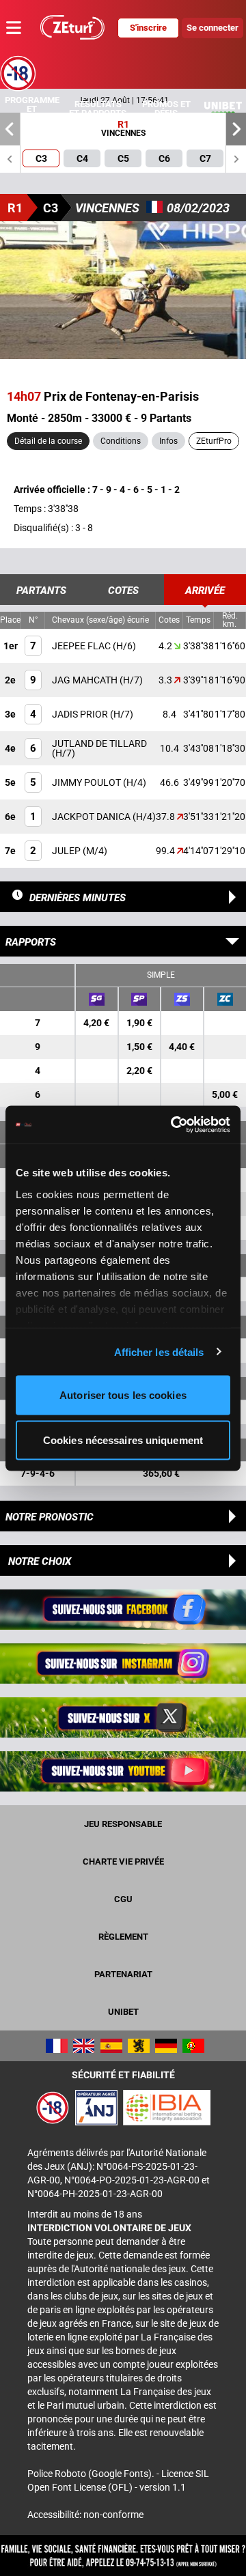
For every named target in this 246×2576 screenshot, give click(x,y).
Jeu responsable (123, 1824)
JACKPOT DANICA (92, 817)
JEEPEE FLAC (82, 646)
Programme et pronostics (32, 109)
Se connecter (213, 28)
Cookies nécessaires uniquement (123, 1440)
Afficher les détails (159, 1351)
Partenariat (123, 1974)
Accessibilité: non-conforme (85, 2515)
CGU (123, 1899)
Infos (168, 441)
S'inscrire (148, 28)
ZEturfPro (214, 441)
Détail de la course (48, 441)
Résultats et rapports (98, 109)
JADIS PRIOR (81, 714)
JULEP (67, 851)
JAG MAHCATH (86, 680)
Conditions (121, 441)
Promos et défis (166, 109)
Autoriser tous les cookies (123, 1395)
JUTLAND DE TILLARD (99, 744)
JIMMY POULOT (87, 782)
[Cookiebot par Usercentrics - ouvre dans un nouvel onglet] (174, 1124)
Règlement (123, 1937)
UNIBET (123, 2012)
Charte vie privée (123, 1862)
